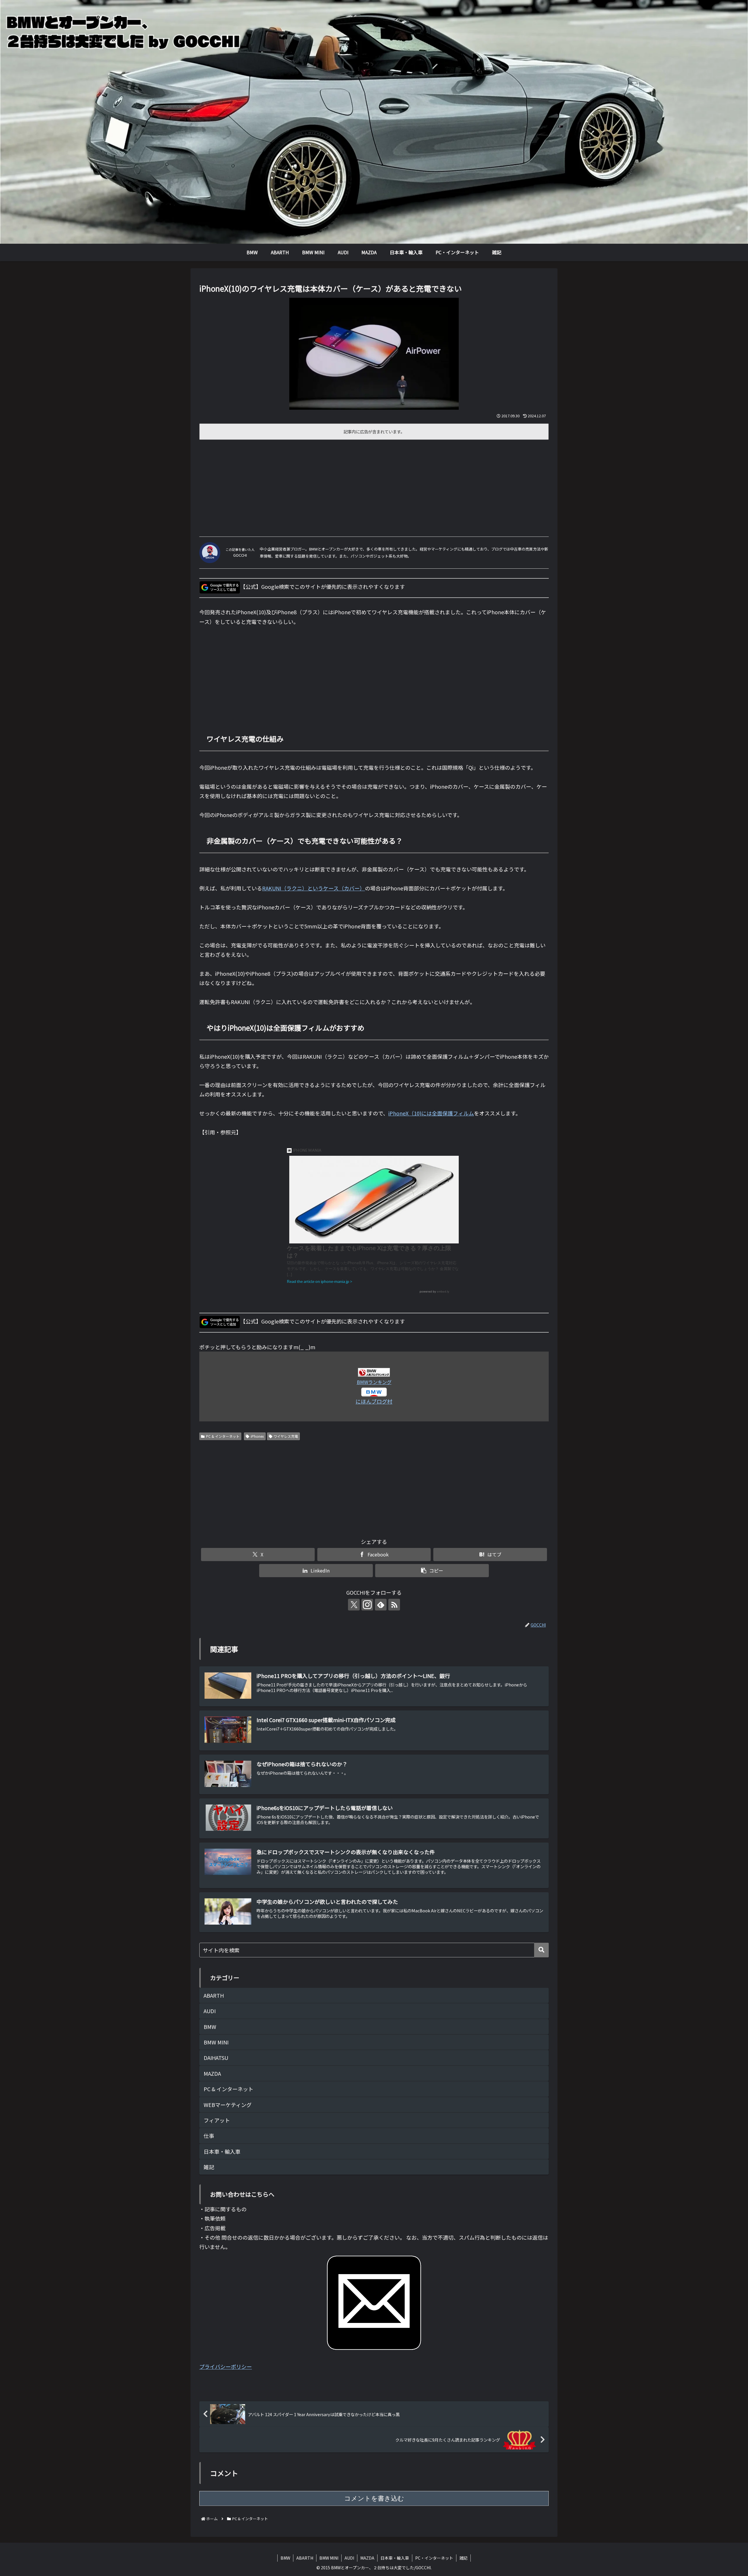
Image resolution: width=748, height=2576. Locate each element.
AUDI (349, 2558)
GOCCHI (240, 555)
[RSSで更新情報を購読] (394, 1605)
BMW (285, 2558)
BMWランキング (374, 1382)
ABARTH (305, 2558)
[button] (432, 1571)
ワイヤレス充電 (286, 1436)
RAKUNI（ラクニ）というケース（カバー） (314, 888)
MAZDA (367, 2558)
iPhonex (257, 1436)
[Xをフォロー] (354, 1605)
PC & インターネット (223, 1436)
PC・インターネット (434, 2558)
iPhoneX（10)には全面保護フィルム (431, 1113)
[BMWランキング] (374, 1372)
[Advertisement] (374, 486)
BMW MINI (329, 2558)
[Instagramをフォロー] (367, 1605)
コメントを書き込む (374, 2498)
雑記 (463, 2558)
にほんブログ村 (374, 1401)
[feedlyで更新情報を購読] (381, 1605)
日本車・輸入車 (395, 2558)
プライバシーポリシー (226, 2366)
